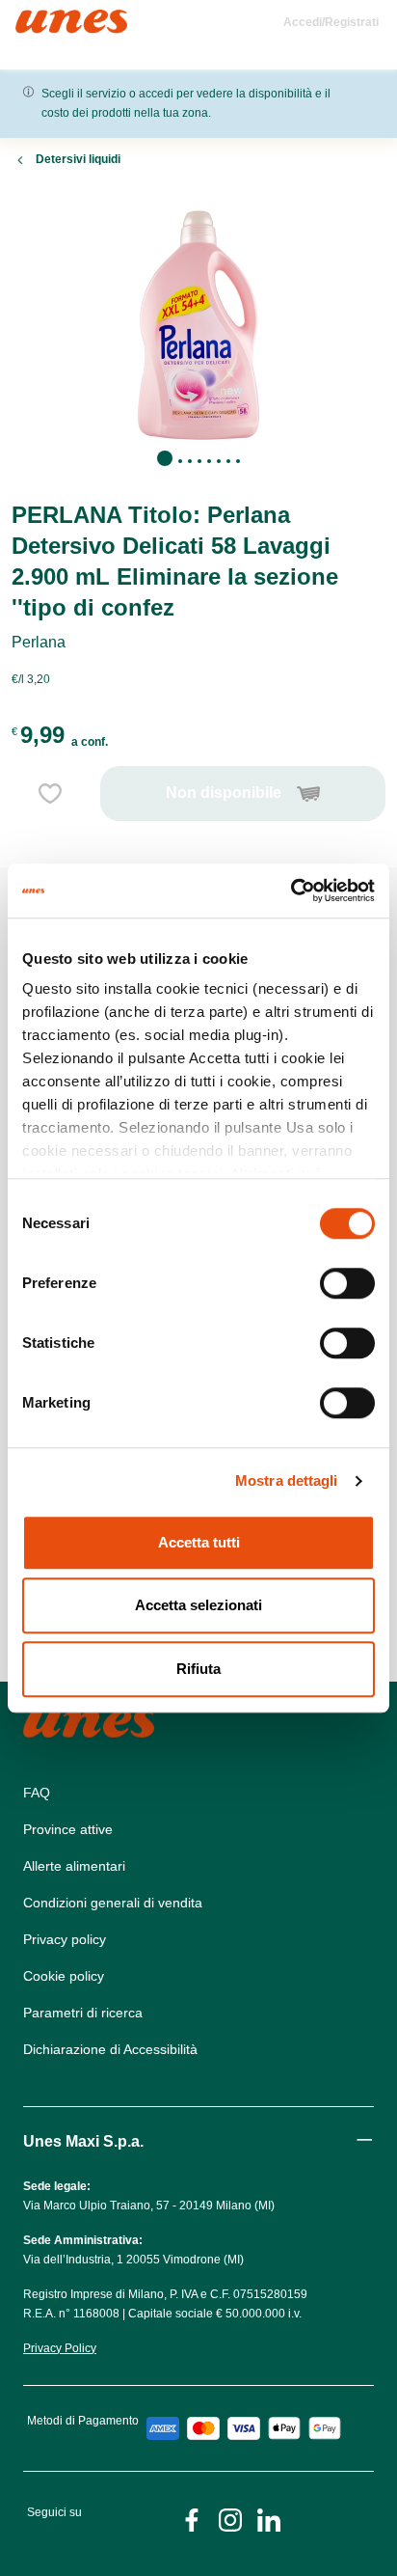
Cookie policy (64, 1976)
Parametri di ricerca (83, 2013)
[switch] (347, 1283)
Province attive (68, 1829)
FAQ (37, 1793)
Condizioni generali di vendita (113, 1903)
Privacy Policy (60, 2348)
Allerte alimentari (74, 1866)
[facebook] (192, 2519)
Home (36, 18)
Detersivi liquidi (78, 159)
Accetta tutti (199, 1542)
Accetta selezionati (198, 1605)
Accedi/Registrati (331, 22)
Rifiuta (198, 1669)
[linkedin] (269, 2519)
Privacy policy (65, 1939)
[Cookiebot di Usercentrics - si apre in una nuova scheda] (291, 891)
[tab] (165, 458)
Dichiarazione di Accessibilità (110, 2049)
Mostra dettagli (287, 1480)
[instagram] (230, 2519)
